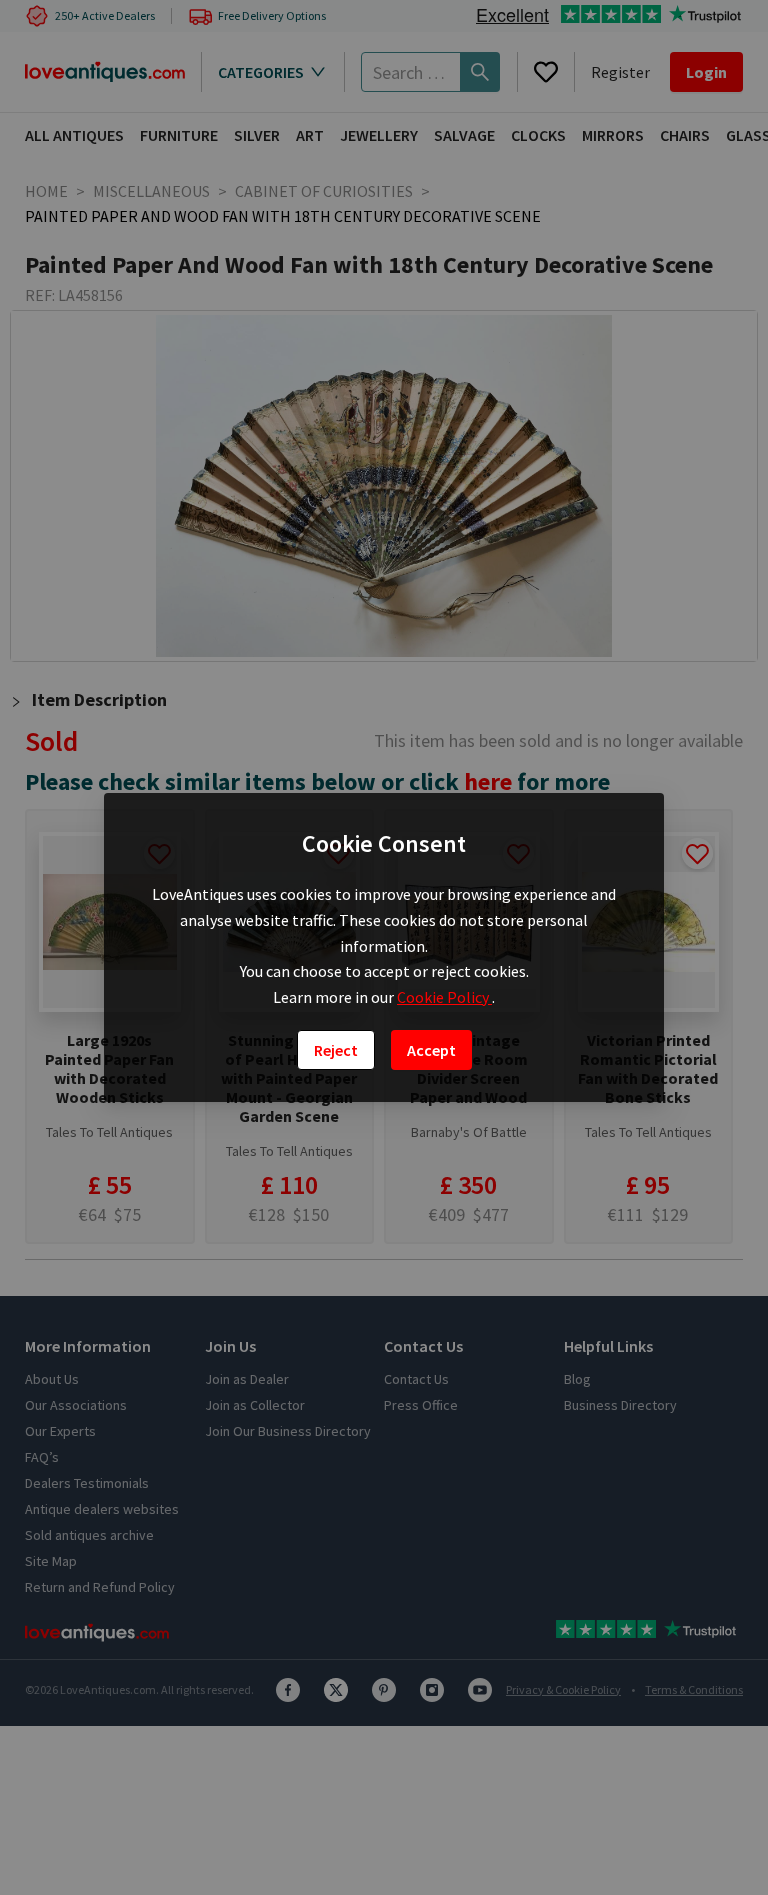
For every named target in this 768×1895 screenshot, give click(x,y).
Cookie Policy (444, 997)
